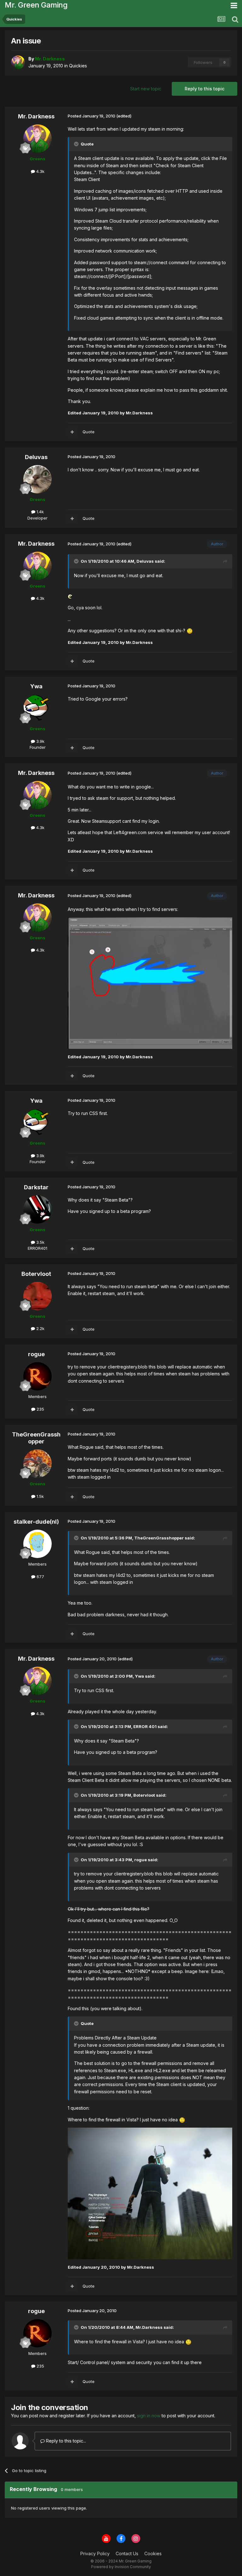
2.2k (40, 1328)
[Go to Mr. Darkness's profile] (18, 62)
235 (40, 1409)
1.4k (40, 512)
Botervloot (36, 1274)
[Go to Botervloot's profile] (37, 1296)
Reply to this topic (205, 89)
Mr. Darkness (36, 116)
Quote (89, 432)
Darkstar (36, 1187)
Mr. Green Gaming (36, 5)
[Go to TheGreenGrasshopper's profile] (37, 1464)
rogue (36, 1354)
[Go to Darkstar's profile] (37, 1209)
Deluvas (36, 457)
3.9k (40, 741)
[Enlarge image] (70, 596)
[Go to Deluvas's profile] (37, 479)
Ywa (36, 686)
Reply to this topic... (65, 2441)
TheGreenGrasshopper (36, 1438)
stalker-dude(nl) (36, 1522)
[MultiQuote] (72, 432)
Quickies (78, 66)
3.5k (40, 1242)
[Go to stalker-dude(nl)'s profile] (37, 1544)
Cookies (153, 2553)
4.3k (40, 171)
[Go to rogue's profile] (37, 1376)
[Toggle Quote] (77, 144)
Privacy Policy (95, 2553)
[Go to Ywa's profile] (37, 708)
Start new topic (146, 89)
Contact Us (127, 2553)
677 (40, 1577)
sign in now (149, 2416)
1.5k (40, 1496)
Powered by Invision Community (121, 2567)
